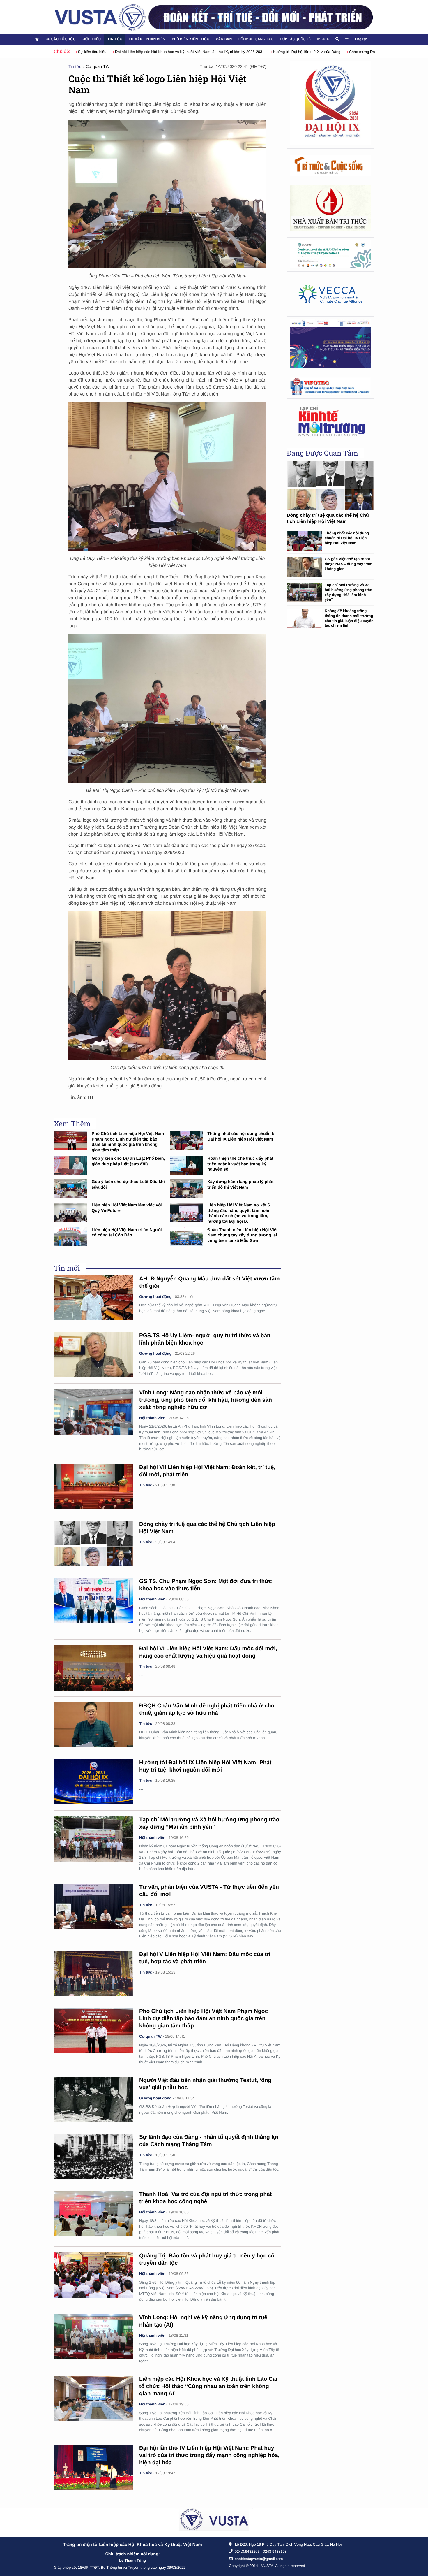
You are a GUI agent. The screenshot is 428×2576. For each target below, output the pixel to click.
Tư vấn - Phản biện (147, 39)
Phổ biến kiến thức (191, 39)
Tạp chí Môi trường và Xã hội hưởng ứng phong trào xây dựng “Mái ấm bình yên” (348, 592)
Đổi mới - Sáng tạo (256, 39)
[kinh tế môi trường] (330, 422)
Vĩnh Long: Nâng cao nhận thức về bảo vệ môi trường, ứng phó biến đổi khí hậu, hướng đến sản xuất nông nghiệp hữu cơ (206, 1400)
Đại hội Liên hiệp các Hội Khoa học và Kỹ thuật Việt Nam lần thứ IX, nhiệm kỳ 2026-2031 (153, 52)
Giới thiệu (91, 39)
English (361, 39)
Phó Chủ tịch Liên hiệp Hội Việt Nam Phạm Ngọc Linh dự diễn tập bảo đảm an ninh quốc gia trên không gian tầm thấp (204, 2019)
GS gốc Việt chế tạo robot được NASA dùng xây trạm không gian (349, 564)
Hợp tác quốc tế (295, 39)
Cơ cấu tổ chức (61, 39)
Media (323, 39)
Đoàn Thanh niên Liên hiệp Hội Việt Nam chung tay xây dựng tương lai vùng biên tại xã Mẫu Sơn (242, 1235)
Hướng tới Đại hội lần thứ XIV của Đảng (270, 52)
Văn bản (224, 39)
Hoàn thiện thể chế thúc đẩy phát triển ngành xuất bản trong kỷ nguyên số (240, 1164)
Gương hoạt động (155, 1297)
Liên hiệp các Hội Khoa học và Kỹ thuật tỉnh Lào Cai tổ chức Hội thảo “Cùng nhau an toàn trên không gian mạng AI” (208, 2386)
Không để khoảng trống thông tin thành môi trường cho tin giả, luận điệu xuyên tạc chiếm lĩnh (349, 618)
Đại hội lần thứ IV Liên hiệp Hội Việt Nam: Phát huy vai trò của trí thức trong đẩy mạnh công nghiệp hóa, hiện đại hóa (209, 2455)
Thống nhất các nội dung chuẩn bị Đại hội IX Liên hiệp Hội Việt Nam (347, 538)
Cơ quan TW (98, 67)
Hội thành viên (152, 1418)
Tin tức (115, 39)
